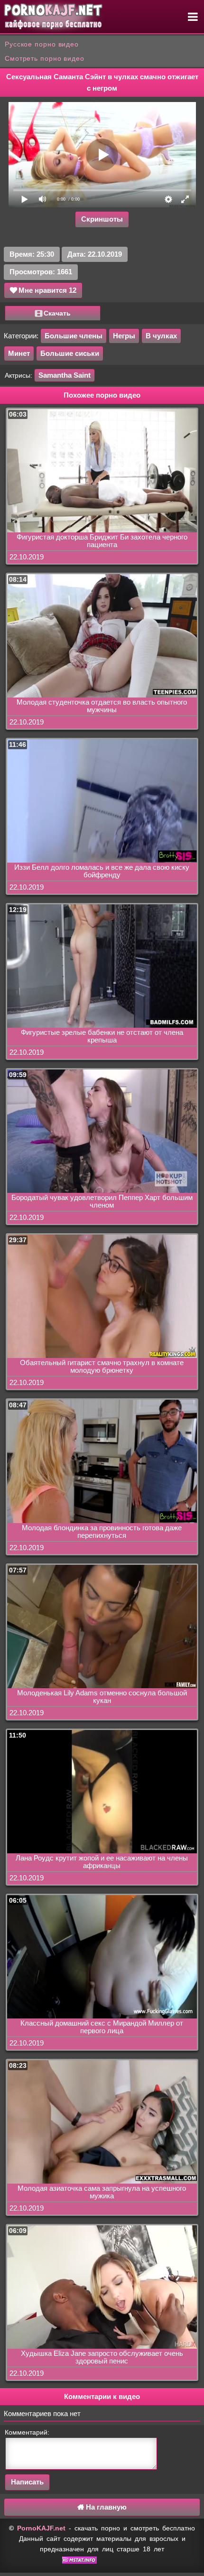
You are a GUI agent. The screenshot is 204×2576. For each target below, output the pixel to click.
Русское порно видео (42, 44)
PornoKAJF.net (41, 2528)
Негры (124, 336)
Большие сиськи (70, 353)
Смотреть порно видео (45, 58)
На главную (105, 2507)
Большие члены (74, 336)
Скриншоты (102, 219)
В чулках (161, 336)
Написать (27, 2482)
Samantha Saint (65, 375)
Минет (19, 353)
